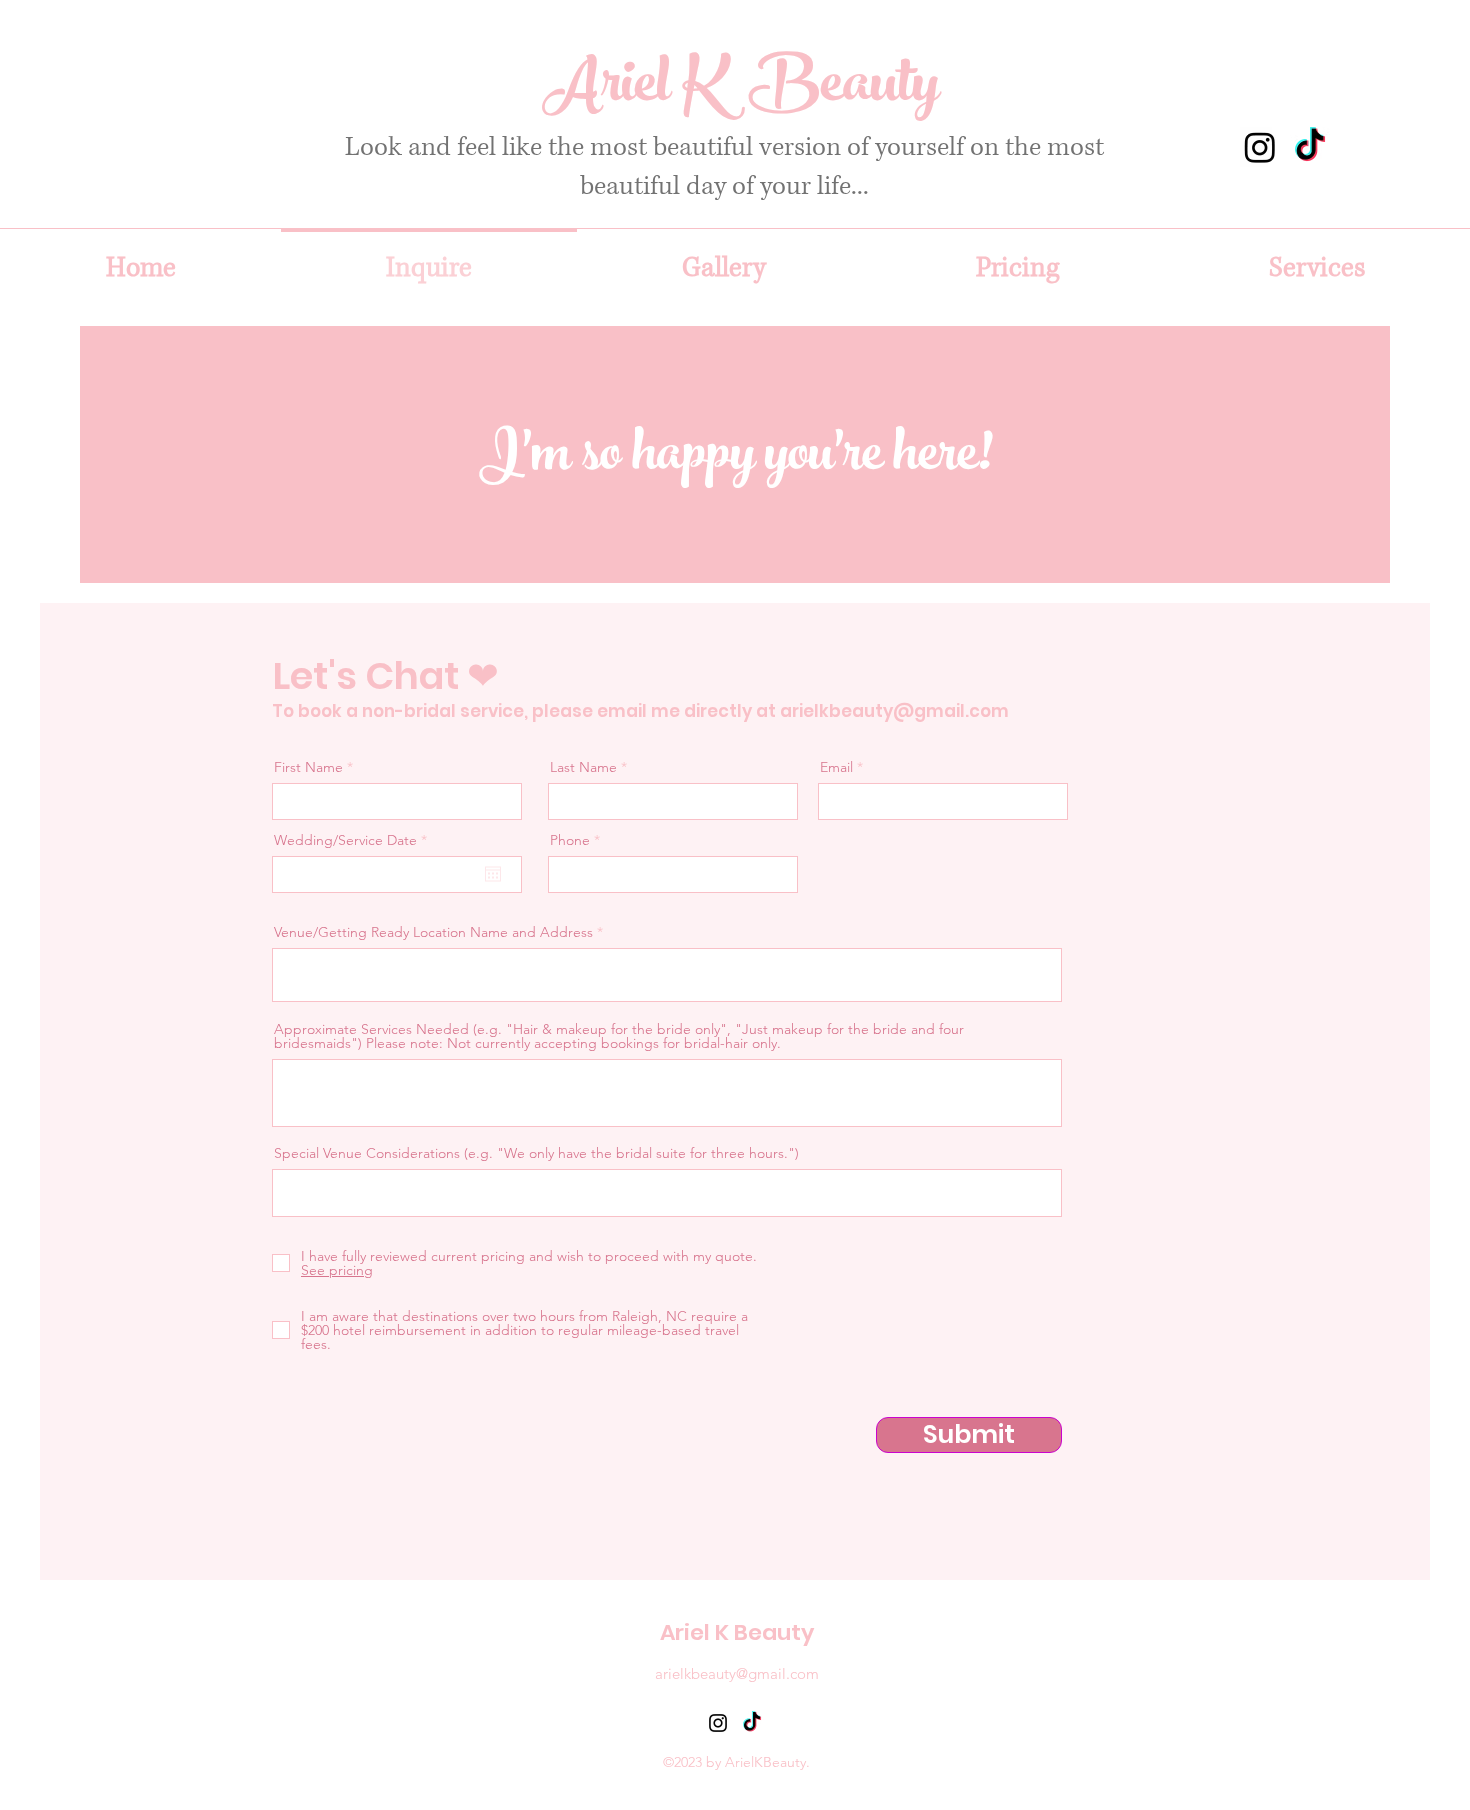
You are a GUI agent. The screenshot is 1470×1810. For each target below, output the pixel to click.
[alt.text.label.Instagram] (1260, 147)
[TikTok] (1310, 147)
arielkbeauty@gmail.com (894, 711)
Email (836, 767)
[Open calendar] (493, 874)
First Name (308, 767)
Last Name (583, 767)
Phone (570, 840)
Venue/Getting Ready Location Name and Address (433, 932)
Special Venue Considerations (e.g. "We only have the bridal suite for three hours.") (536, 1153)
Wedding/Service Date (354, 840)
